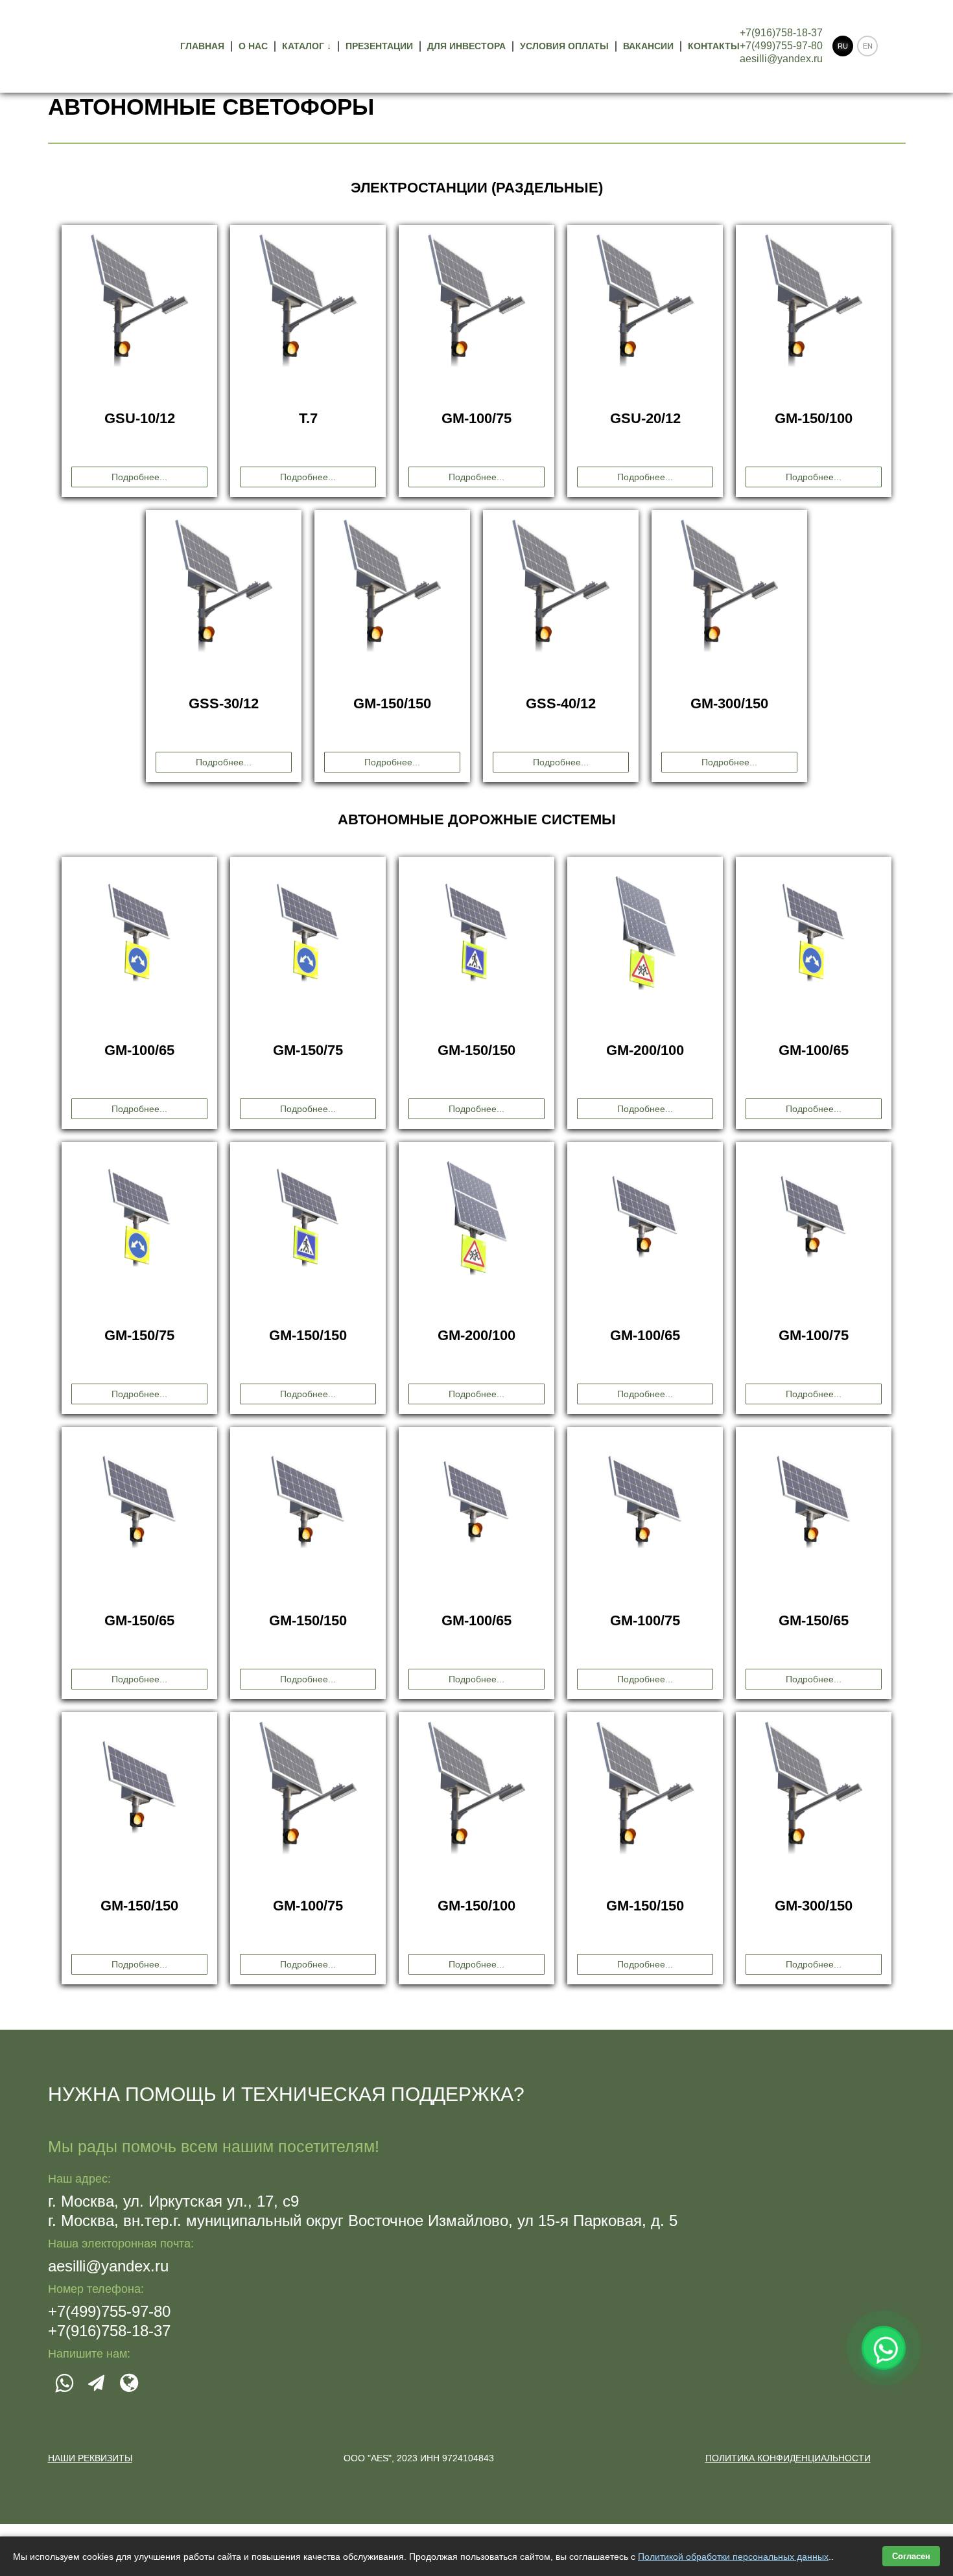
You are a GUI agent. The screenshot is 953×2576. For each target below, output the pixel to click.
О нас (253, 46)
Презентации (379, 46)
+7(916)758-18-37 (781, 33)
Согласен (911, 2556)
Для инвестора (466, 46)
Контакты (714, 46)
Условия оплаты (564, 46)
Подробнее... (139, 477)
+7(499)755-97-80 (781, 46)
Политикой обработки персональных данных (733, 2557)
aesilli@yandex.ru (781, 59)
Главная (202, 46)
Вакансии (648, 46)
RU (843, 46)
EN (868, 46)
